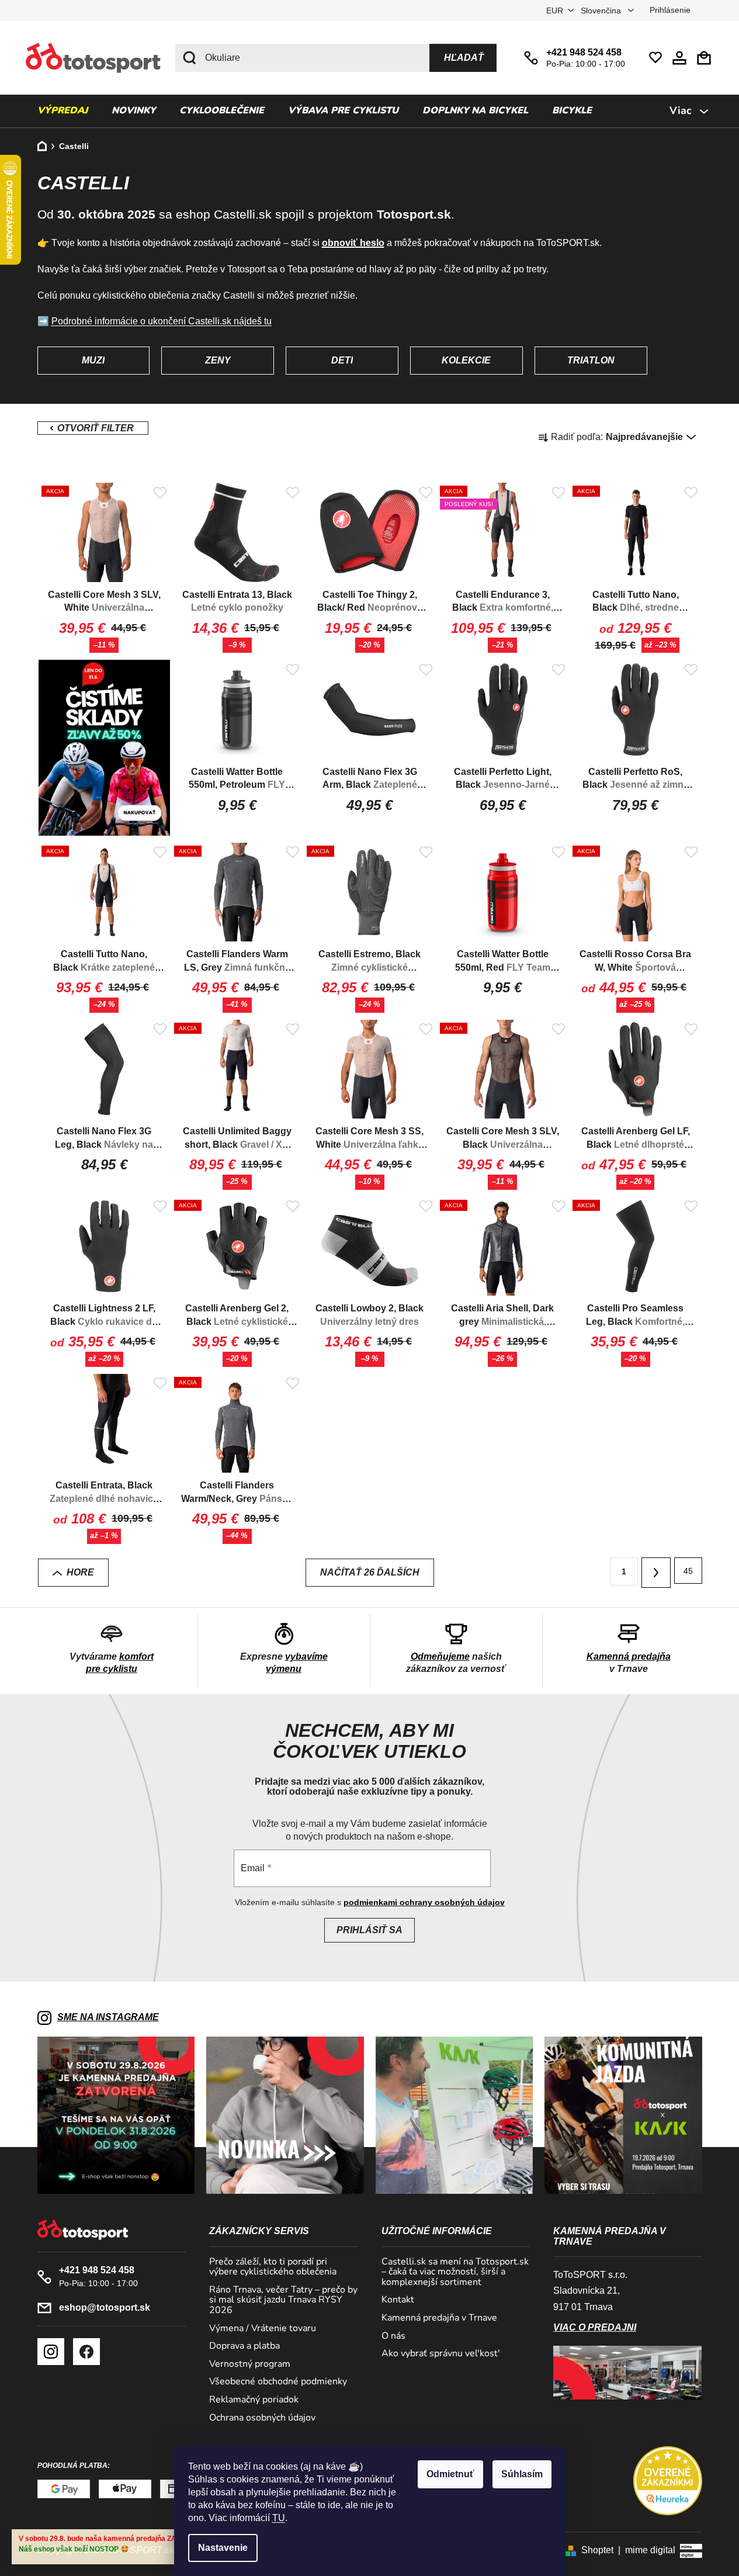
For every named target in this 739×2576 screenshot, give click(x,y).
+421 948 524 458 (584, 52)
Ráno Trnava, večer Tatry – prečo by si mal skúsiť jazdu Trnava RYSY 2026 (283, 2300)
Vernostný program (250, 2364)
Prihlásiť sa (369, 1930)
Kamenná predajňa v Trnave (439, 2318)
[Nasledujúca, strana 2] (656, 1573)
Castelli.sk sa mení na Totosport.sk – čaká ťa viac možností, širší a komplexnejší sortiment (455, 2272)
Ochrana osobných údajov (262, 2418)
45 (688, 1571)
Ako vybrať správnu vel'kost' (441, 2354)
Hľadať (464, 58)
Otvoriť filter (93, 428)
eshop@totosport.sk (105, 2307)
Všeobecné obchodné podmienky (278, 2382)
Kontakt (398, 2300)
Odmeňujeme (440, 1656)
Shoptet (597, 2550)
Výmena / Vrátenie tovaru (263, 2329)
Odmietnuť (450, 2474)
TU (279, 2518)
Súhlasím (522, 2474)
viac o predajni (595, 2327)
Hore (80, 1572)
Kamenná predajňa (629, 1656)
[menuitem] (63, 111)
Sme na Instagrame (108, 2017)
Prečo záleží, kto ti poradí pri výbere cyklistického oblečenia (273, 2267)
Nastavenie (223, 2548)
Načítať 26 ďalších (370, 1572)
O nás (393, 2336)
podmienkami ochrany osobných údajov (424, 1902)
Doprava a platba (244, 2346)
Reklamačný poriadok (254, 2400)
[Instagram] (51, 2352)
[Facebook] (86, 2352)
